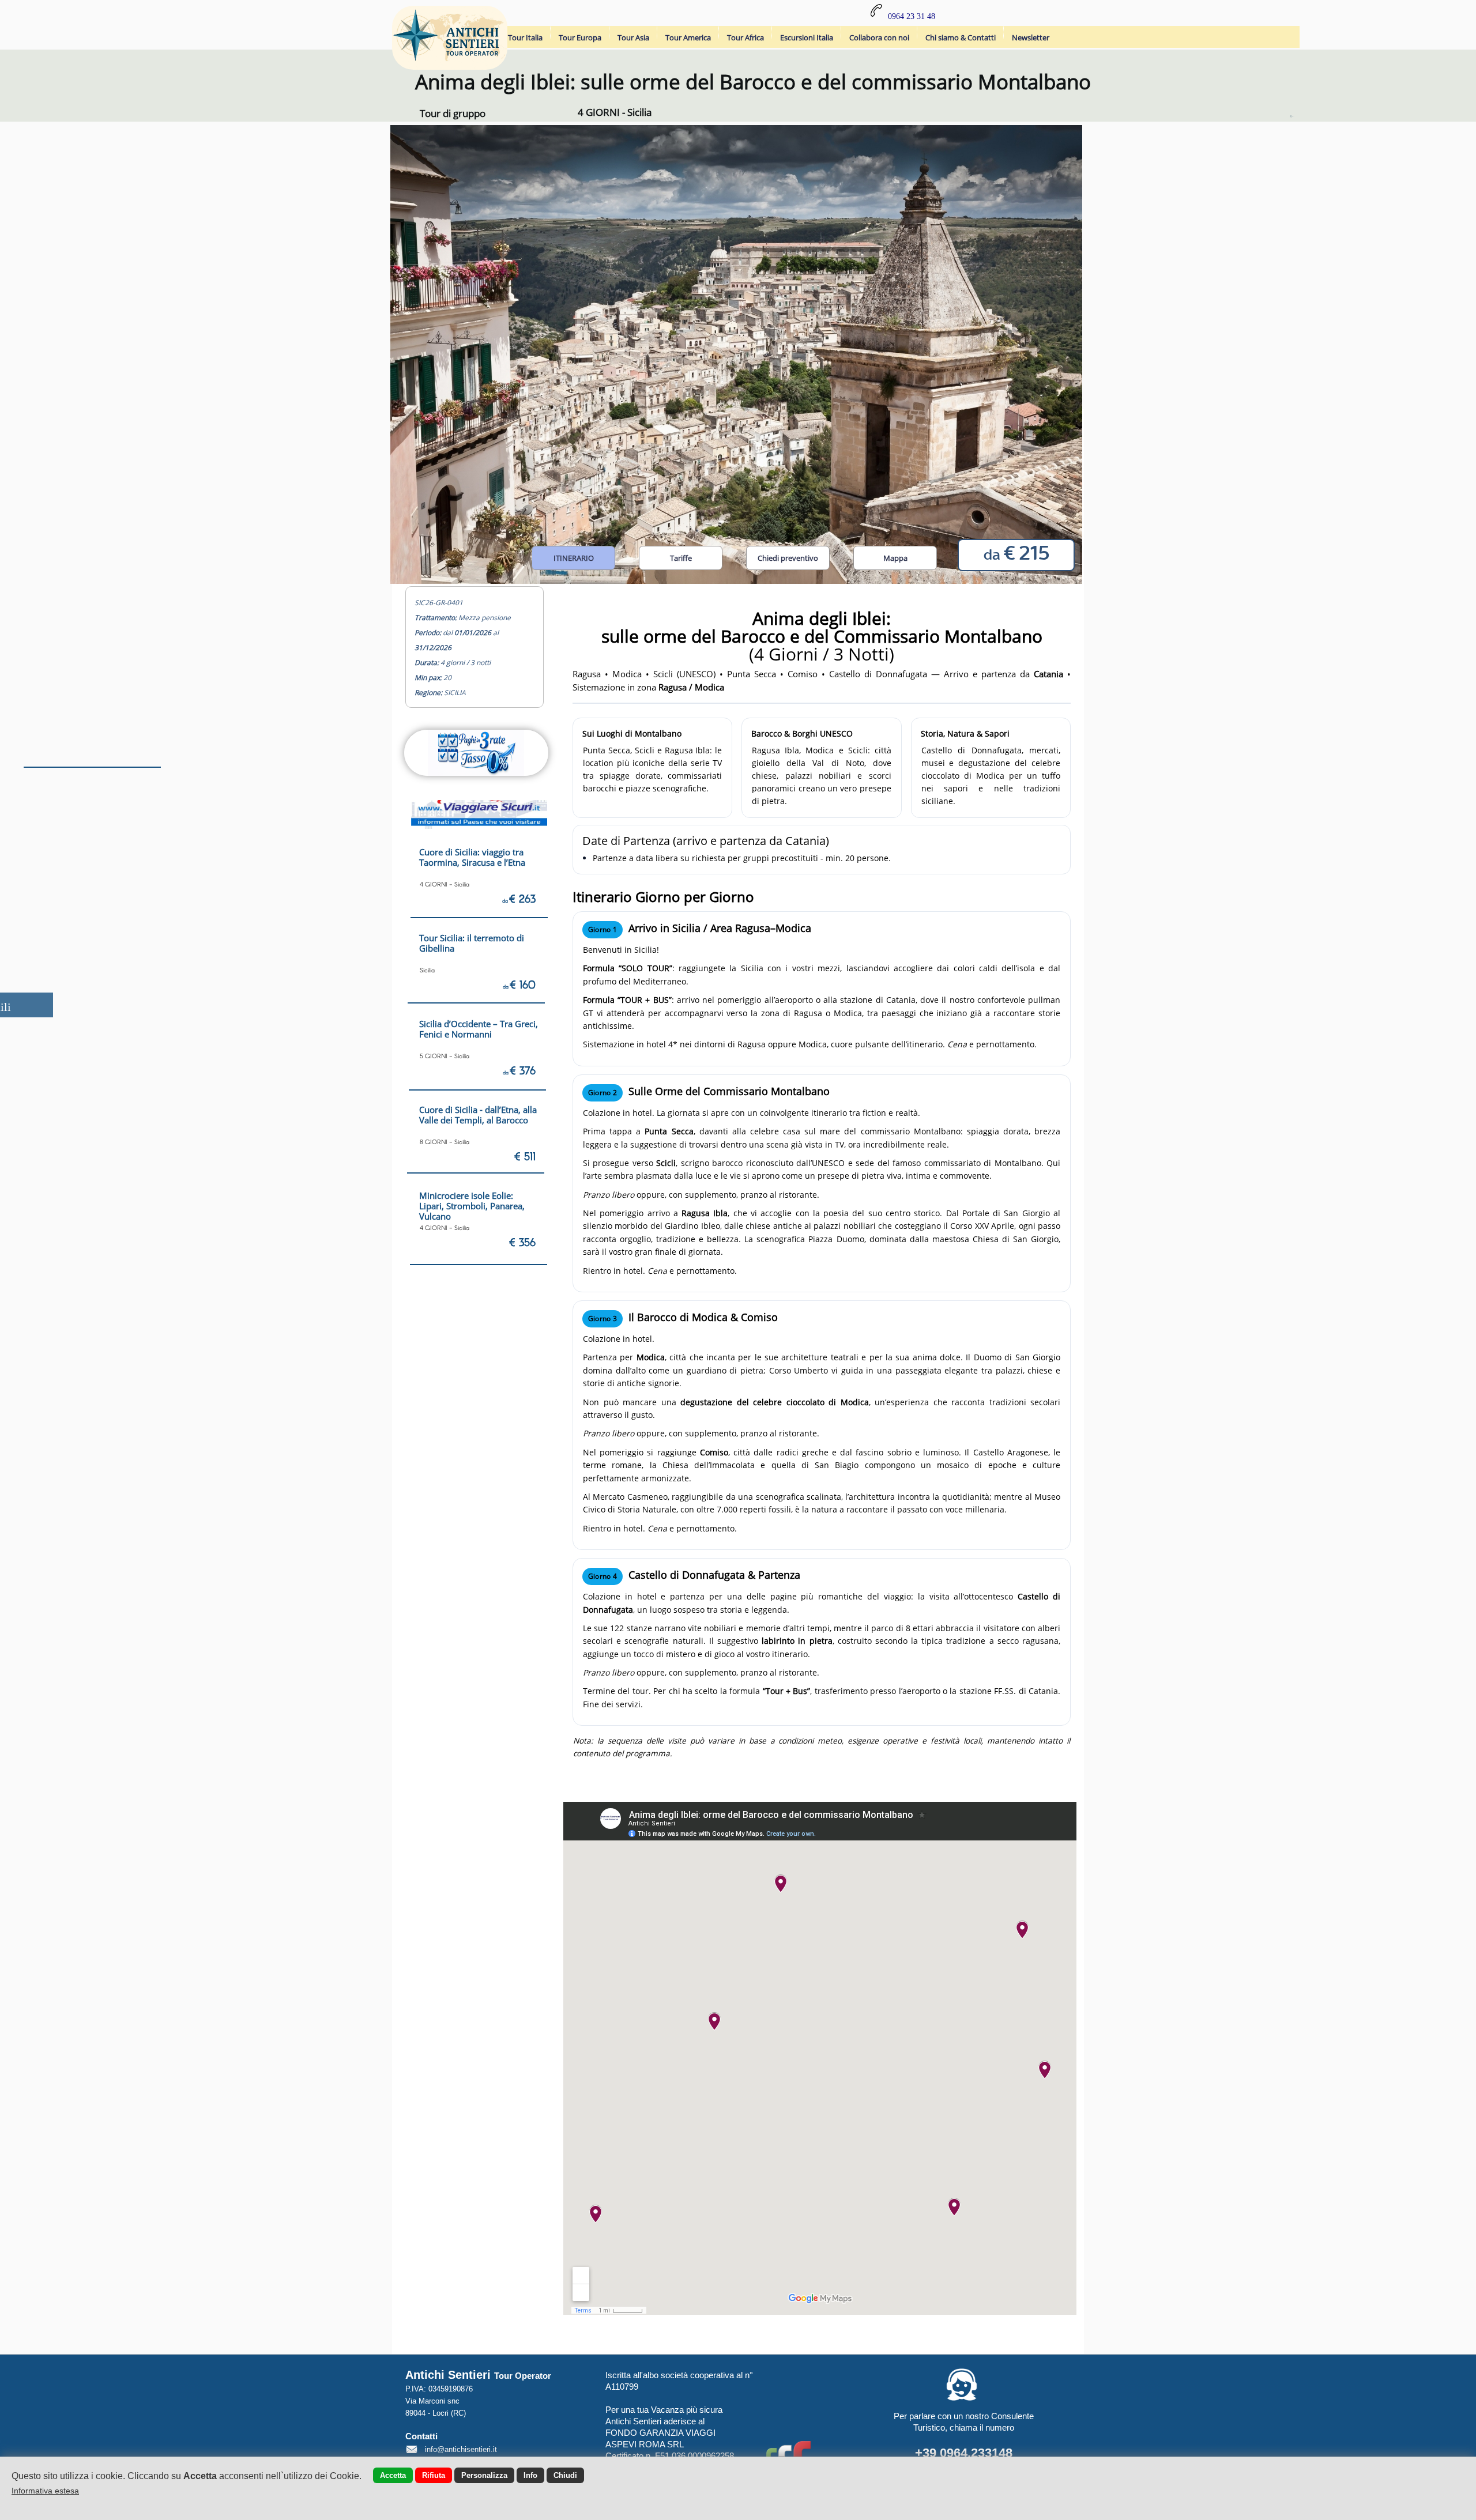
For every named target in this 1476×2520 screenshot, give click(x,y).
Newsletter (1031, 37)
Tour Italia (525, 37)
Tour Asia (633, 37)
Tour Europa (580, 37)
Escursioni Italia (807, 37)
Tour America (688, 37)
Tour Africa (745, 37)
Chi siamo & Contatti (961, 37)
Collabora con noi (879, 37)
